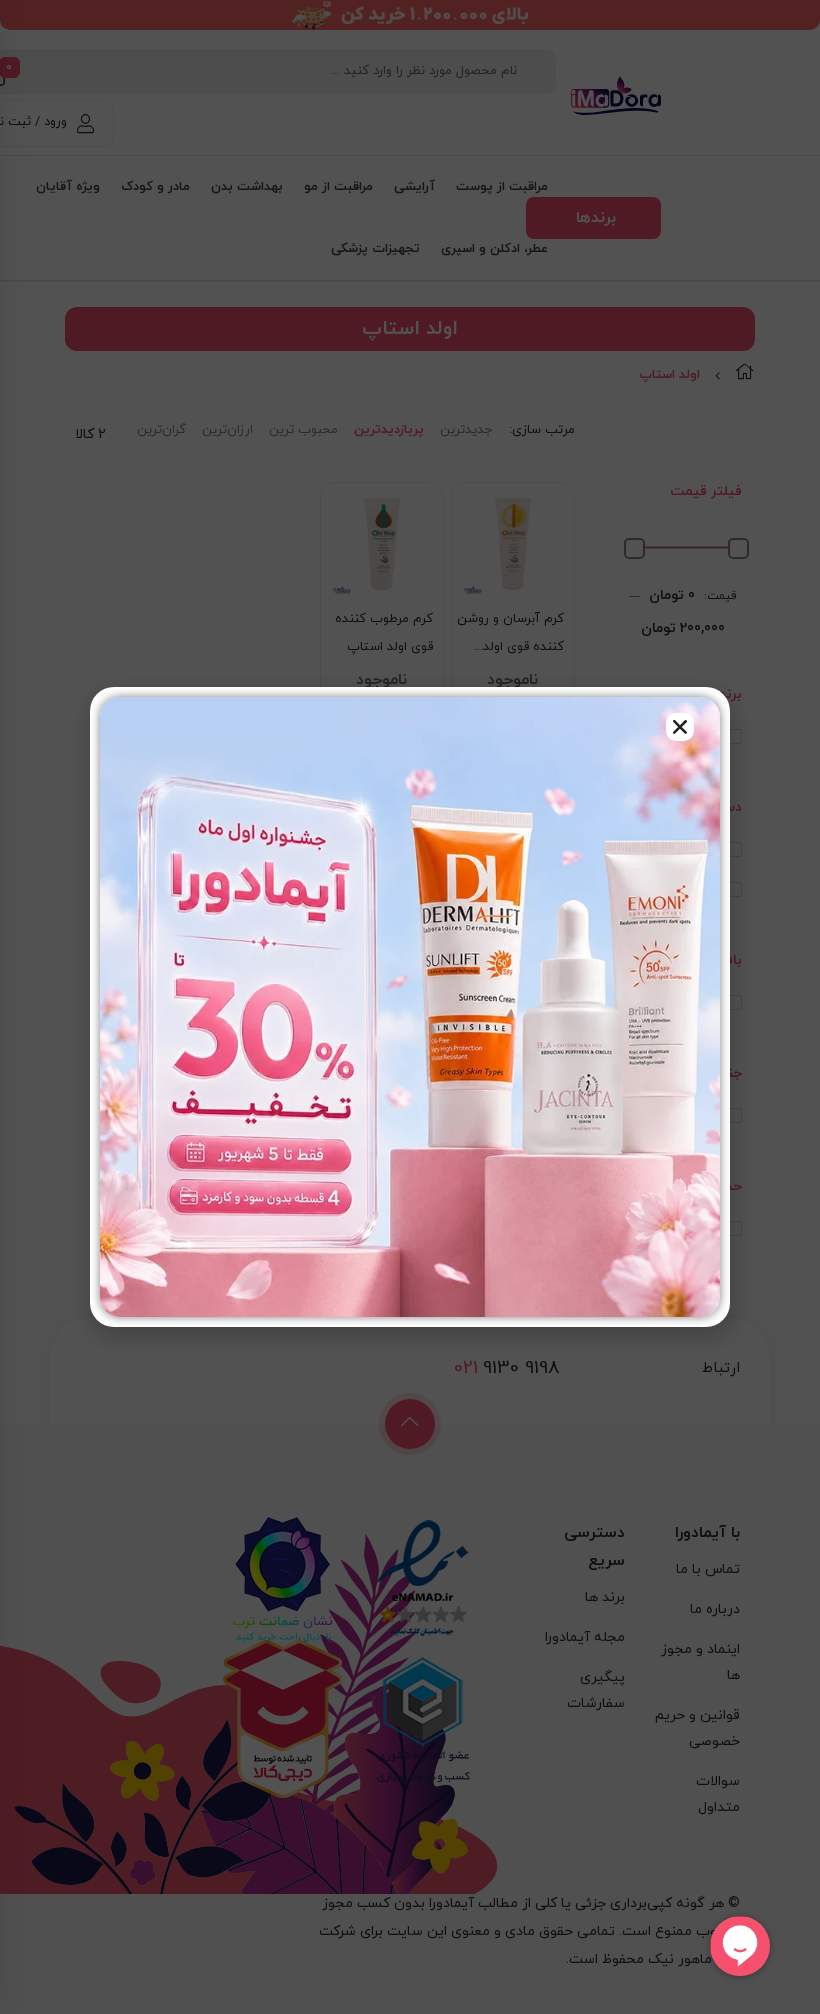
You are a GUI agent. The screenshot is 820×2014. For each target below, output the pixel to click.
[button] (680, 727)
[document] (410, 1007)
